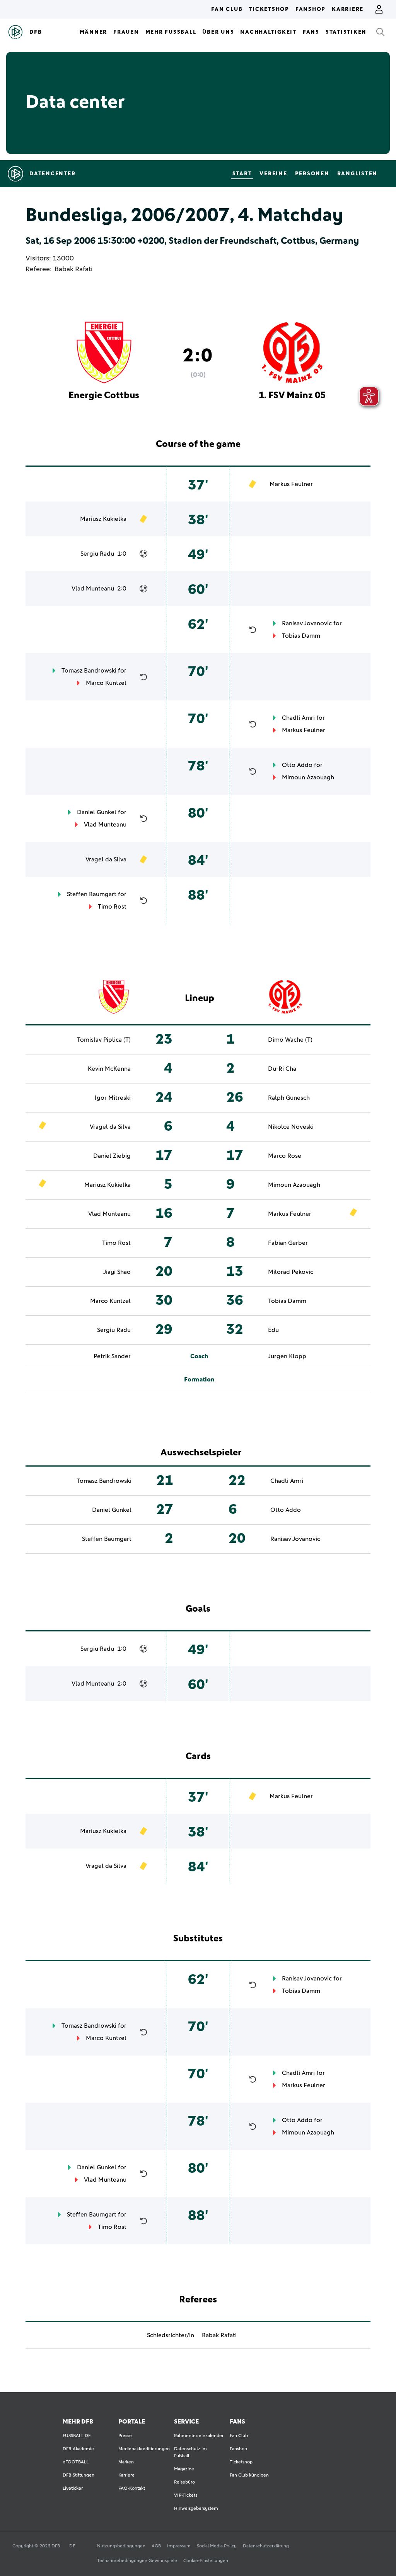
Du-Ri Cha (282, 1069)
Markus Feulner (291, 484)
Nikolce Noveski (291, 1127)
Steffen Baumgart (92, 894)
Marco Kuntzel (106, 683)
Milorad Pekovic (291, 1272)
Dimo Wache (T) (290, 1040)
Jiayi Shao (117, 1272)
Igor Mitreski (113, 1098)
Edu (273, 1330)
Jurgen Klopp (287, 1356)
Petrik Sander (112, 1356)
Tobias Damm (301, 636)
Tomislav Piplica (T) (104, 1040)
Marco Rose (285, 1156)
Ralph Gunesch (289, 1098)
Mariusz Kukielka (103, 519)
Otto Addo (297, 765)
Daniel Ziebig (112, 1156)
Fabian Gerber (288, 1243)
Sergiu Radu (97, 554)
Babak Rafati (74, 269)
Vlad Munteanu (93, 589)
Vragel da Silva (106, 859)
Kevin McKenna (109, 1069)
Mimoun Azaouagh (308, 777)
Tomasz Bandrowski (89, 671)
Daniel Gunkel (97, 812)
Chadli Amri (298, 718)
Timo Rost (112, 907)
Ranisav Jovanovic (307, 623)
